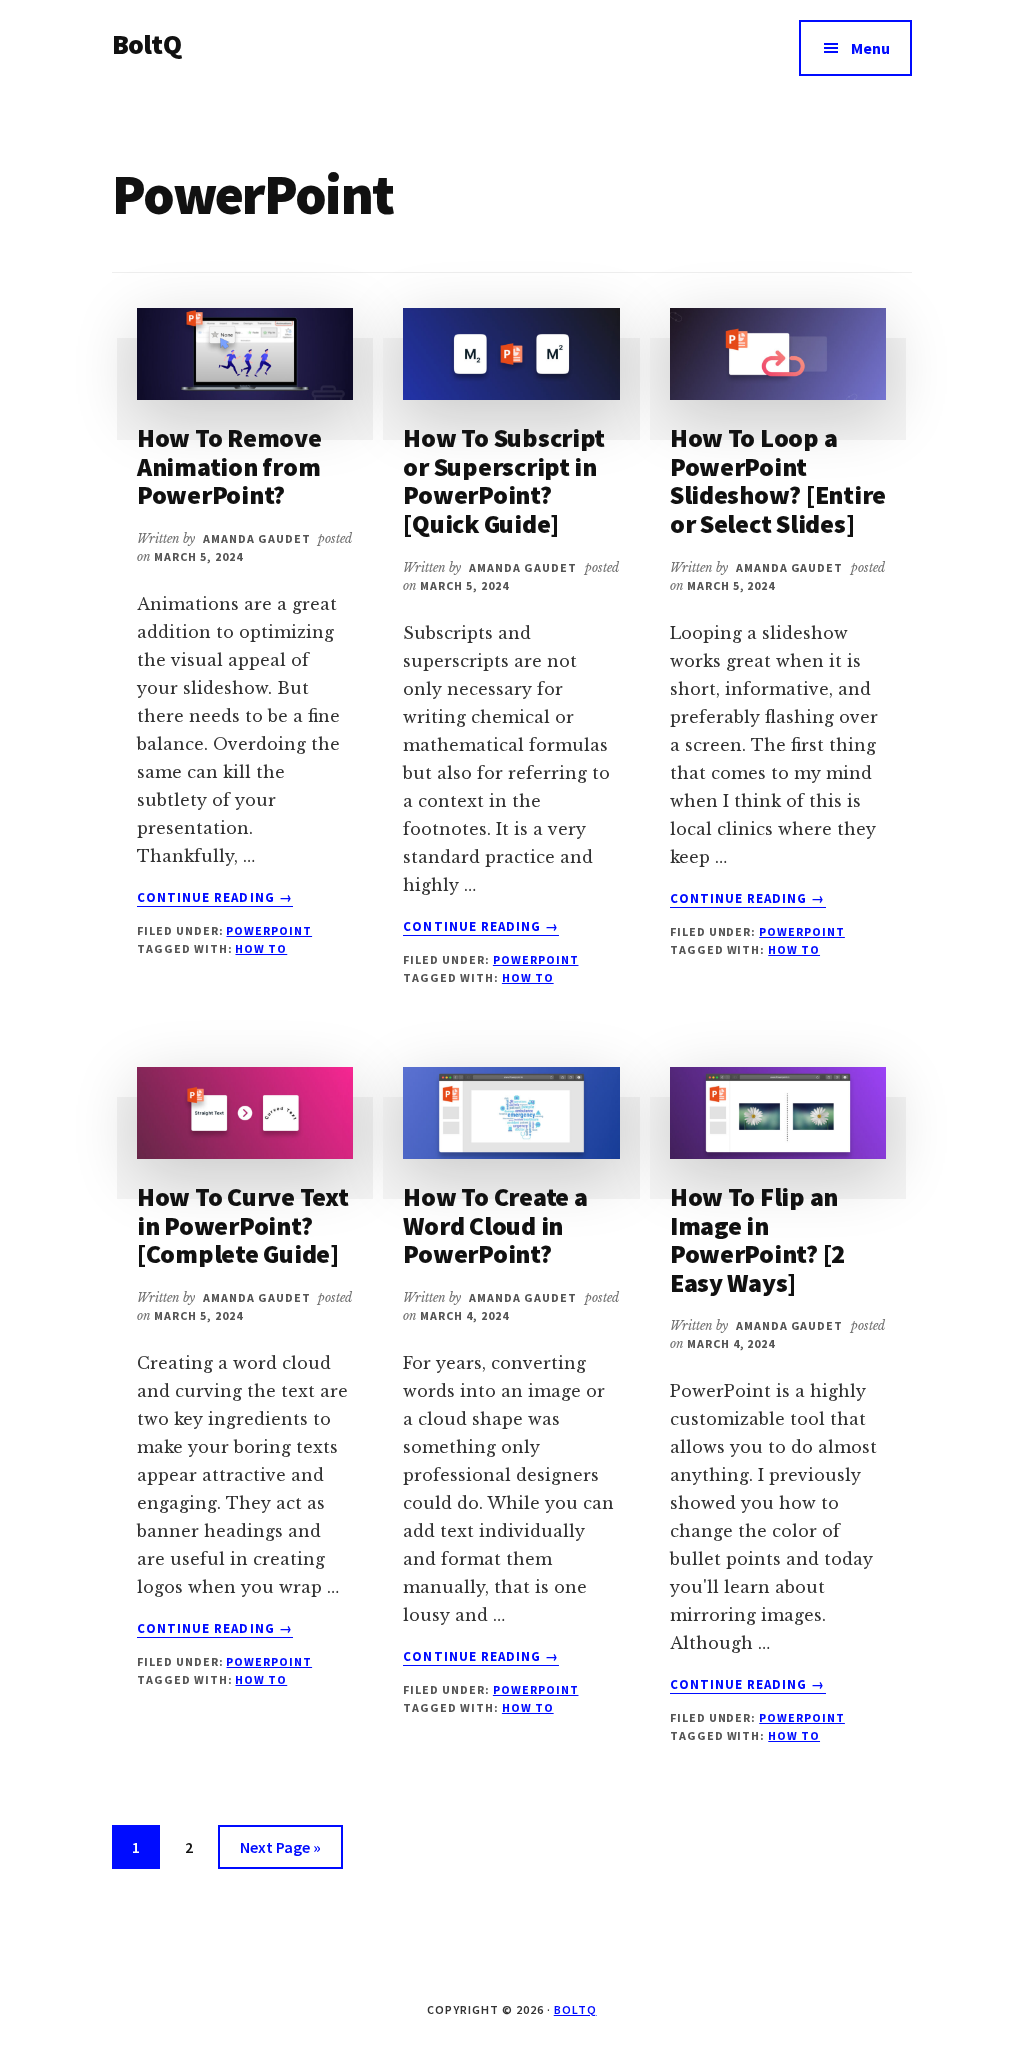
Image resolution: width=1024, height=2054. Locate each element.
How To (261, 948)
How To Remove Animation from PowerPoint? (229, 466)
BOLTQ (575, 2009)
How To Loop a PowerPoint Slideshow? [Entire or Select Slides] (778, 480)
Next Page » (280, 1852)
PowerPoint (269, 930)
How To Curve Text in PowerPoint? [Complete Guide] (243, 1225)
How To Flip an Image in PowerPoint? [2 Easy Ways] (757, 1239)
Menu (870, 48)
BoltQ (146, 44)
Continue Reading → (215, 898)
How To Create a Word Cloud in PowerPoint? (495, 1225)
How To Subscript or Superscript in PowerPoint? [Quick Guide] (504, 480)
